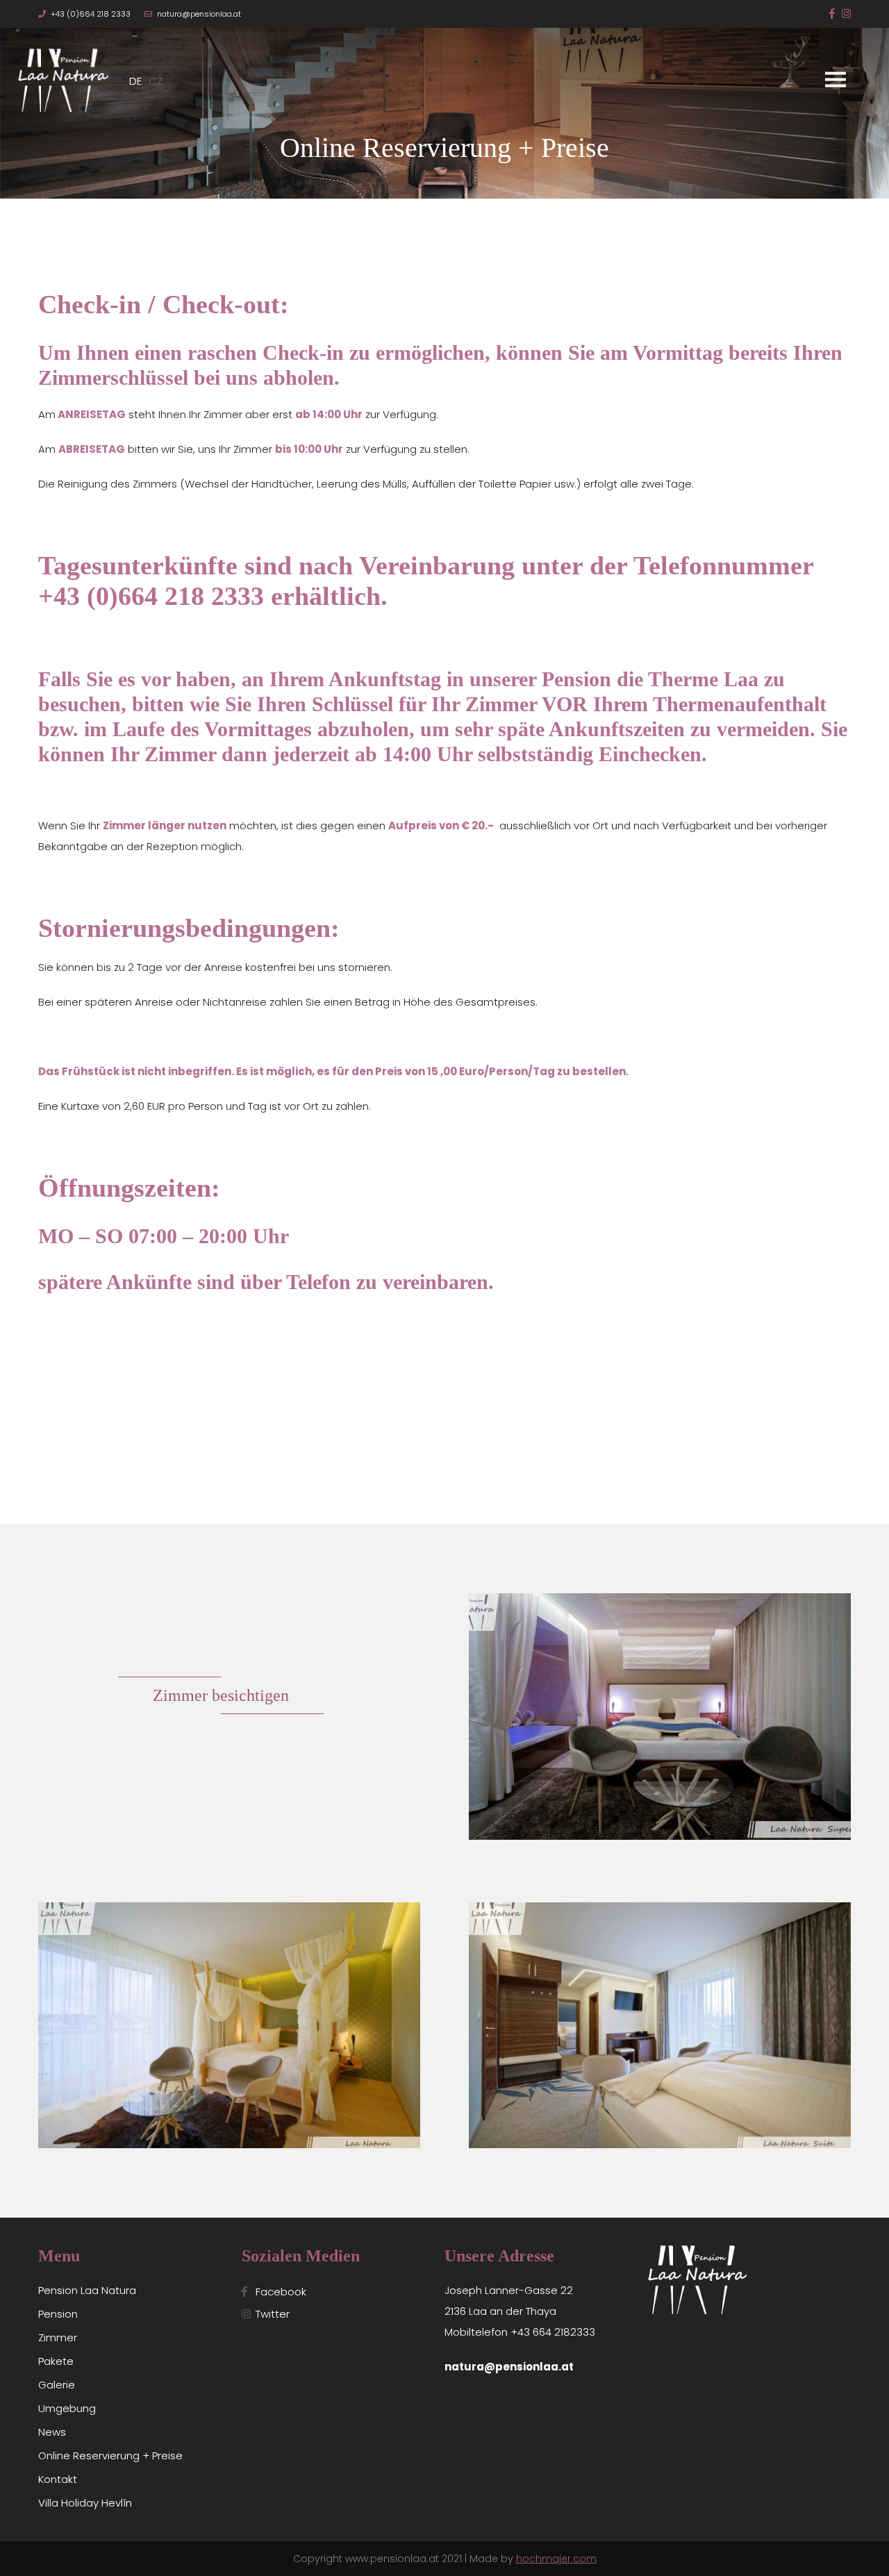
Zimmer (58, 2337)
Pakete (56, 2361)
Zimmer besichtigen (221, 1695)
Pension (58, 2314)
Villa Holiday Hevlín (85, 2503)
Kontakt (58, 2479)
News (52, 2432)
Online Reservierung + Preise (110, 2455)
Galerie (57, 2385)
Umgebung (67, 2408)
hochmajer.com (556, 2559)
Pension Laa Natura (87, 2290)
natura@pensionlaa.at (199, 14)
